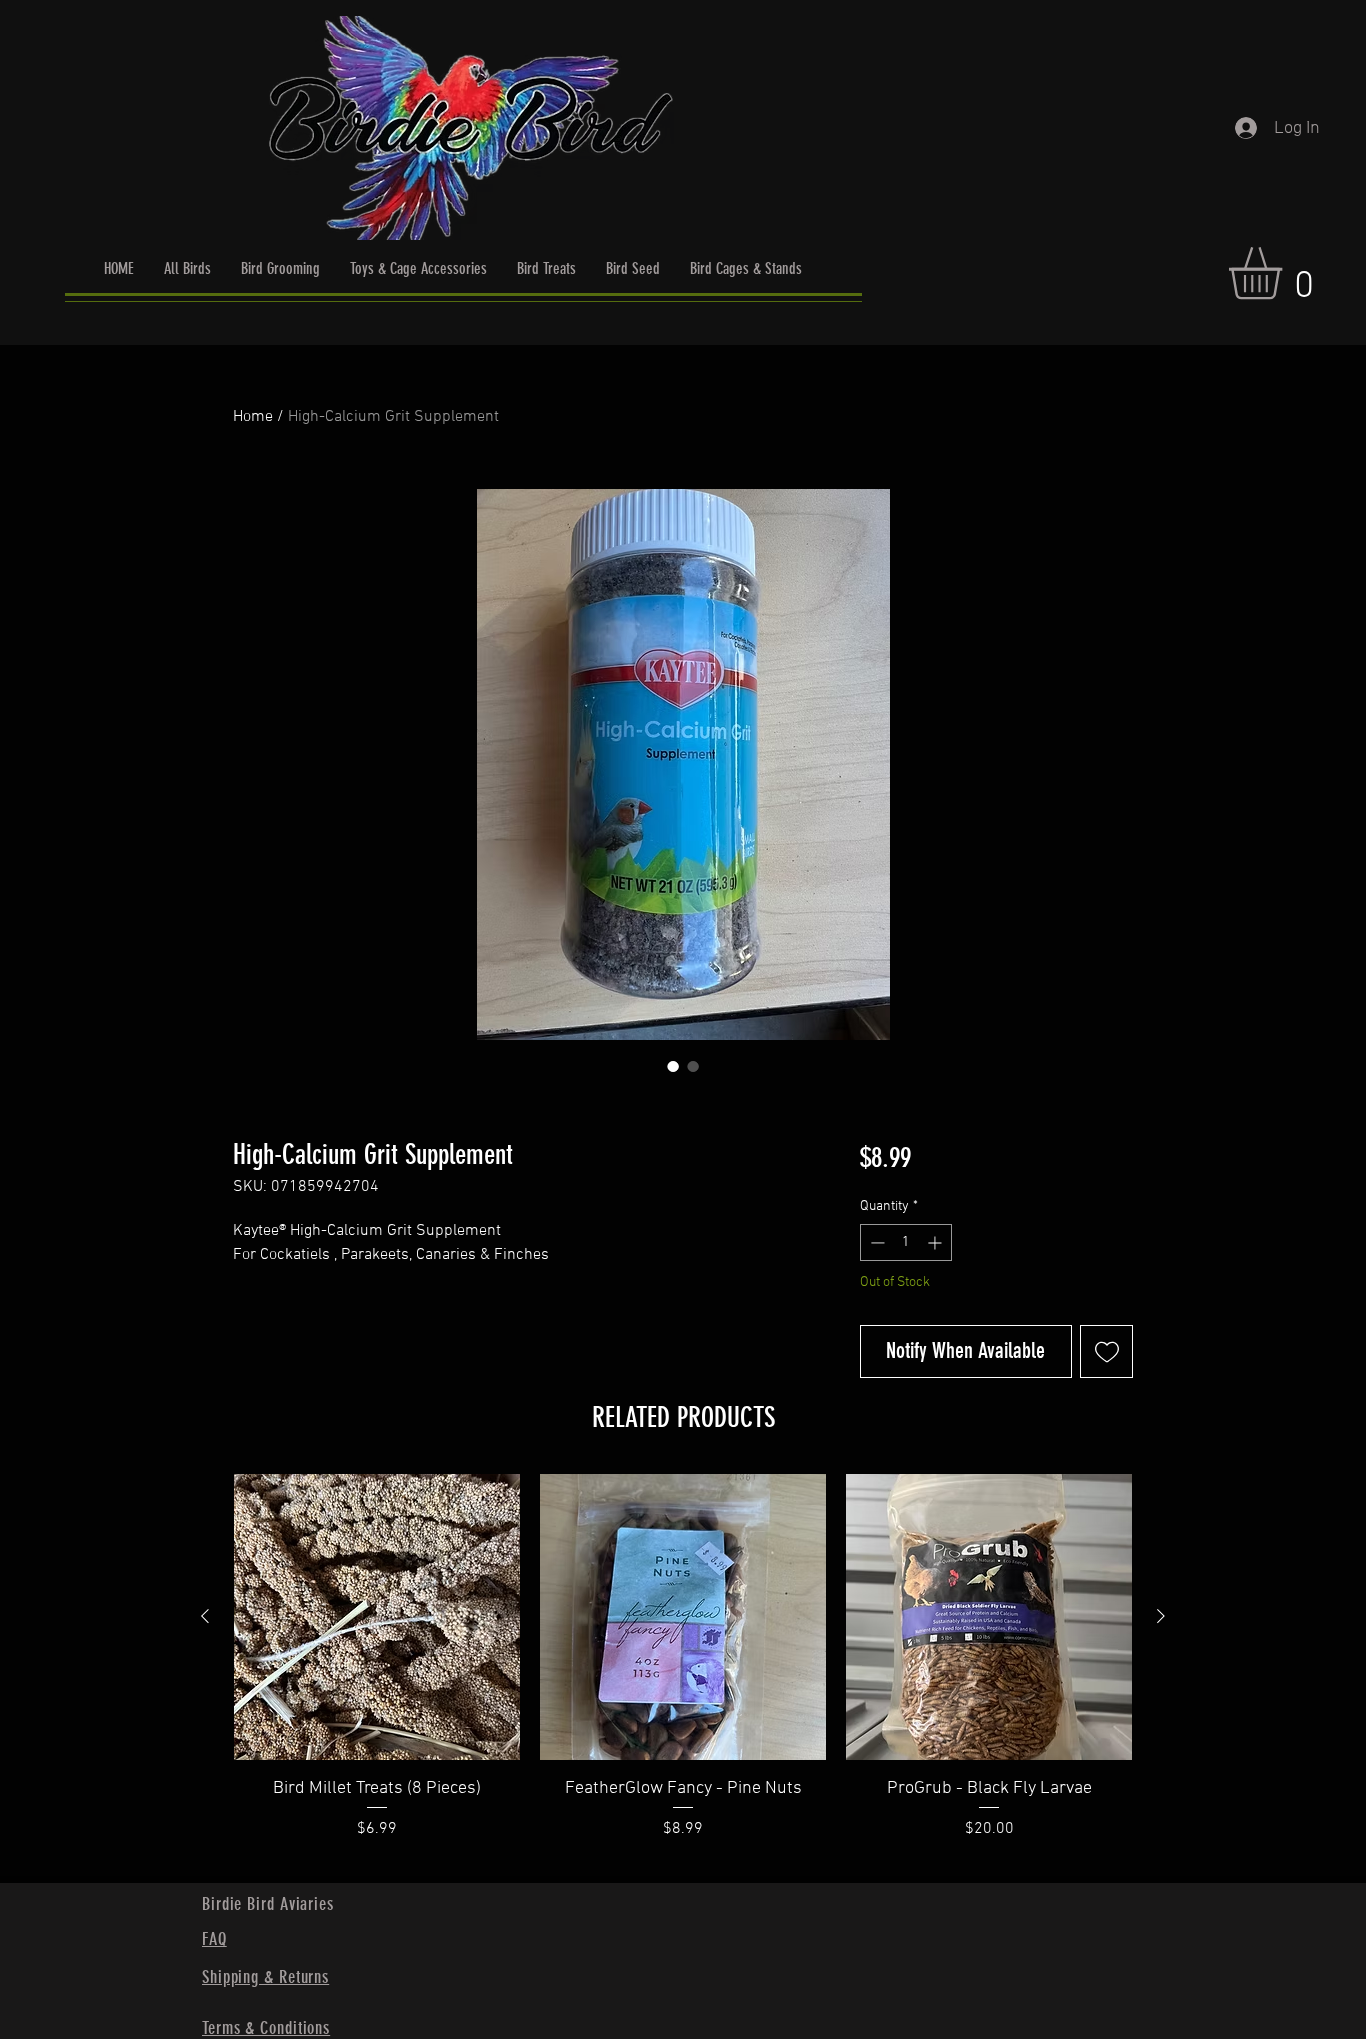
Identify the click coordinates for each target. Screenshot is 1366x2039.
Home (253, 417)
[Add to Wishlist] (1106, 1351)
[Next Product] (1161, 1616)
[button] (1286, 273)
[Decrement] (875, 1242)
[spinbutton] (906, 1242)
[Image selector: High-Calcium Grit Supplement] (673, 1066)
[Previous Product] (205, 1616)
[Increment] (936, 1242)
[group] (683, 1670)
